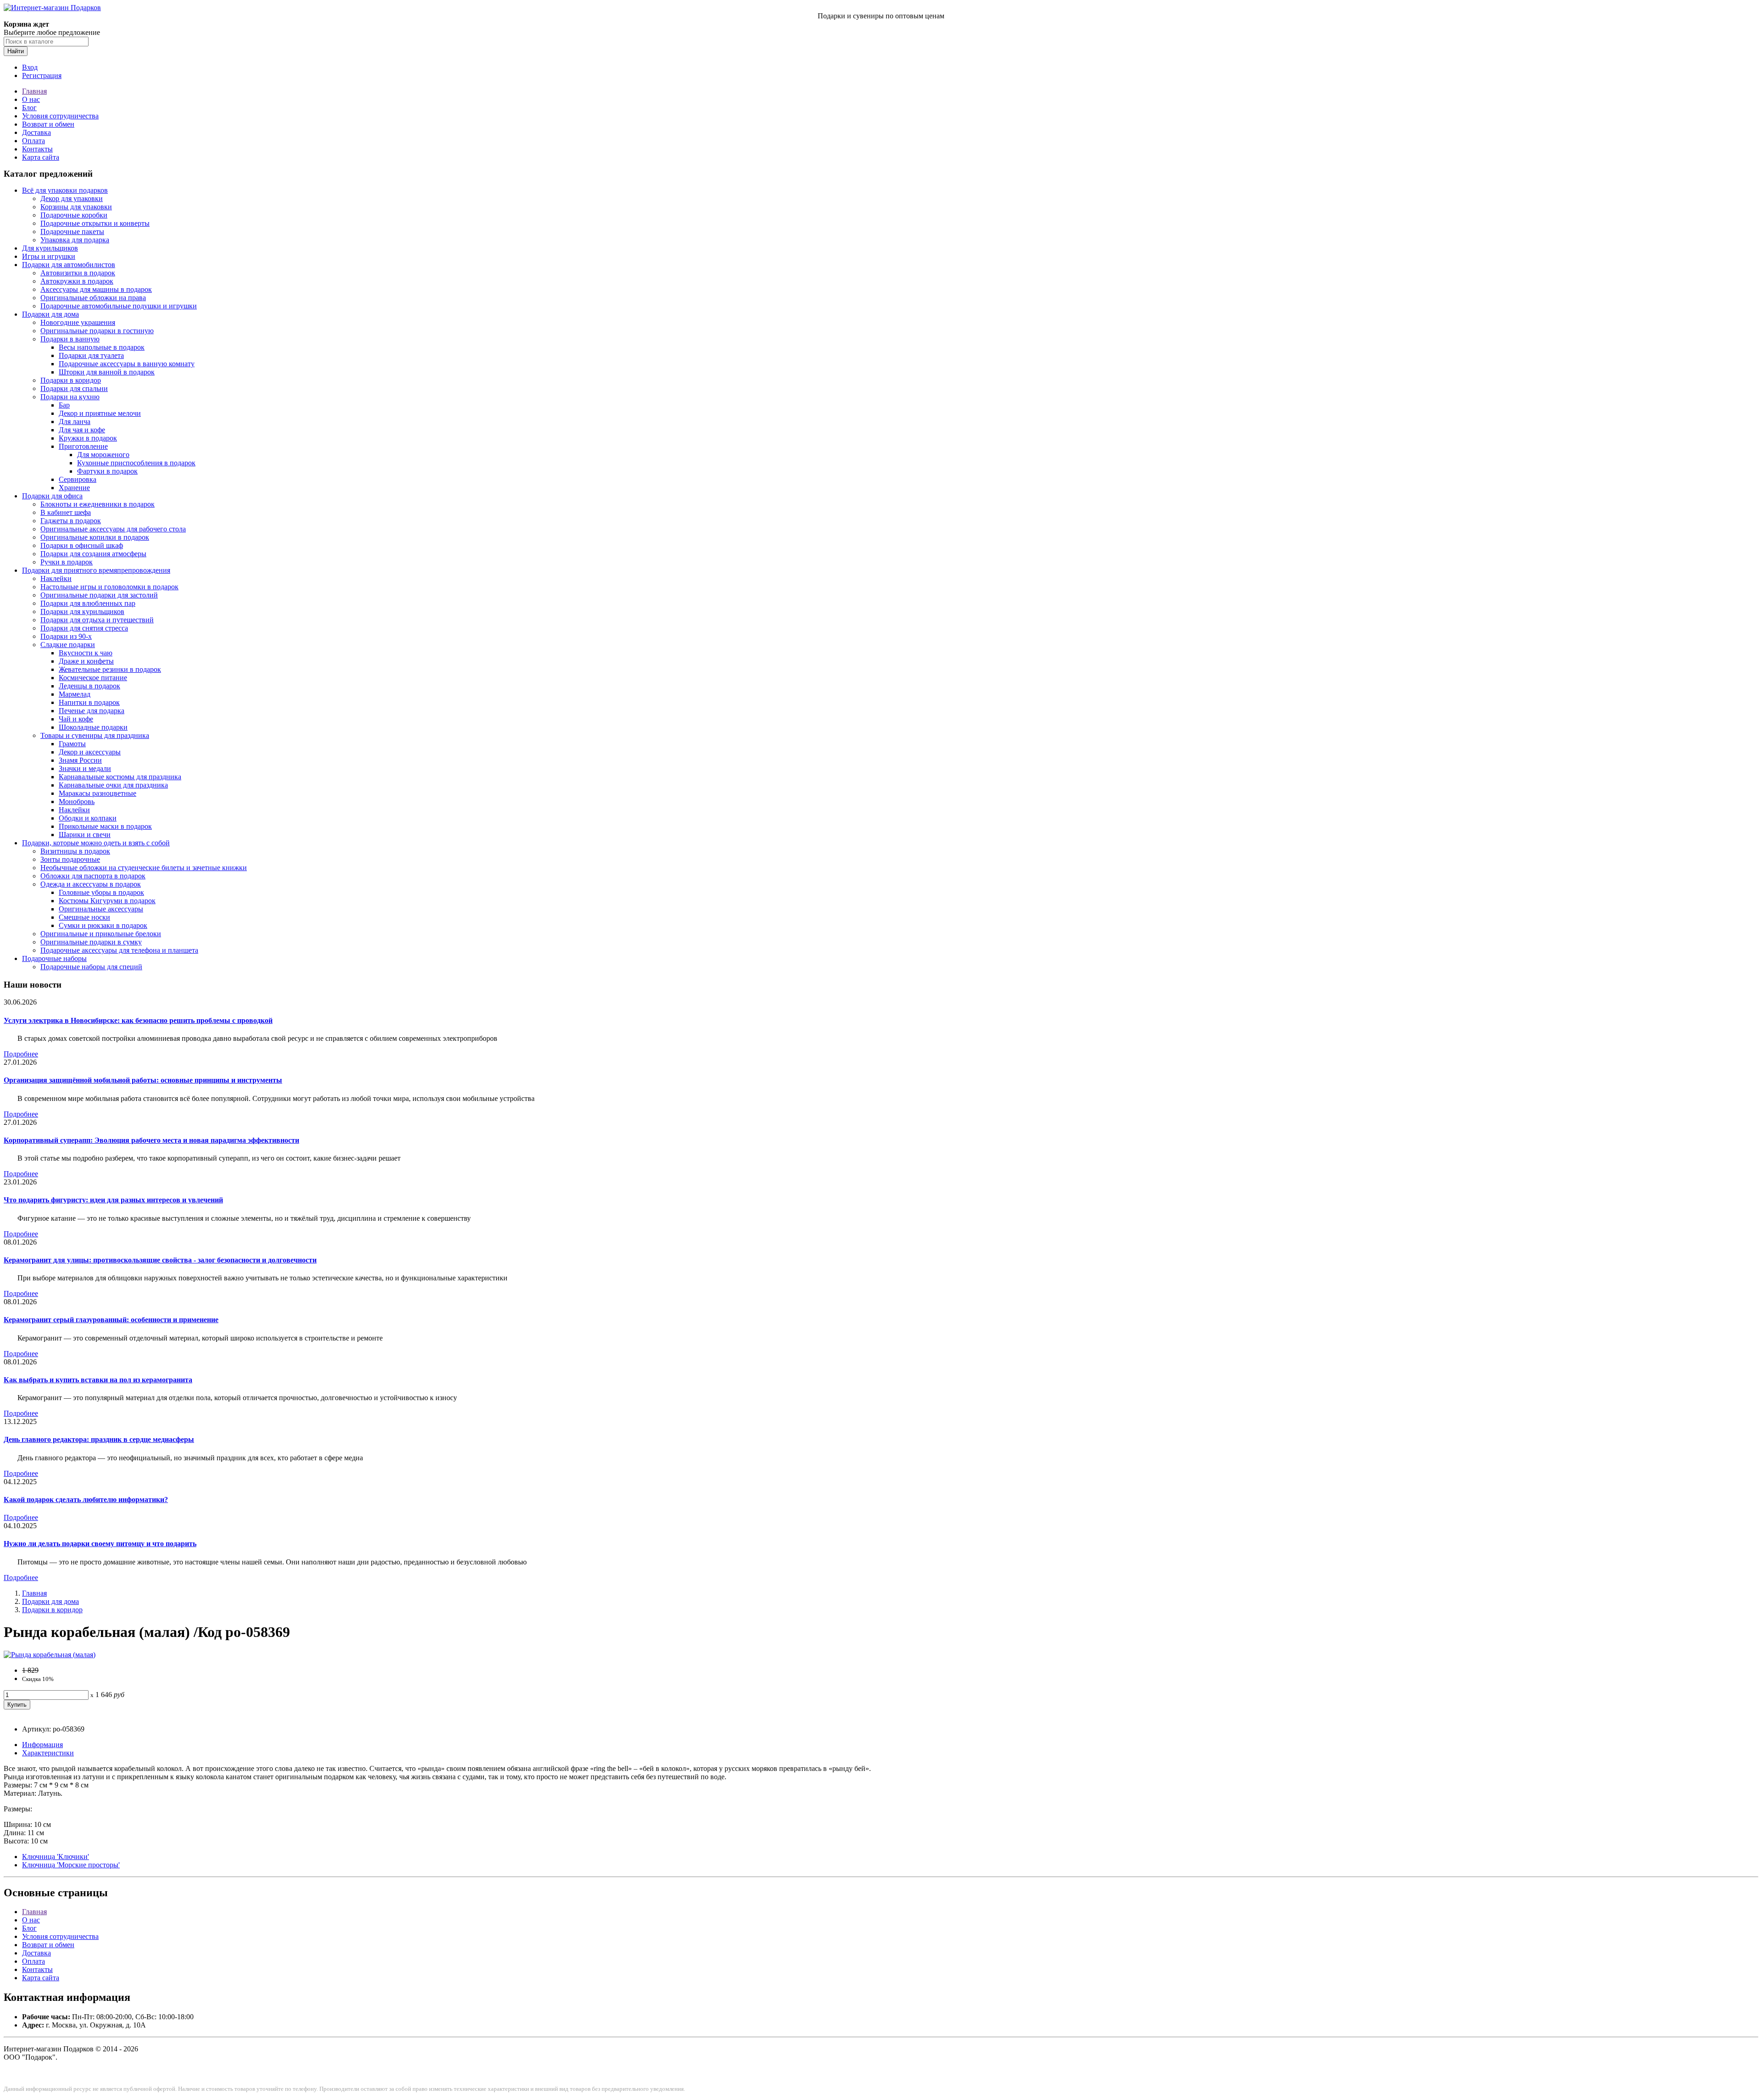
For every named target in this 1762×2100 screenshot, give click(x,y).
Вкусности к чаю (86, 653)
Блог (29, 108)
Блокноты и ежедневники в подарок (98, 504)
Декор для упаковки (72, 198)
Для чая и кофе (82, 430)
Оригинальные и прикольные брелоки (101, 934)
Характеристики (48, 1753)
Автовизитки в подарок (78, 273)
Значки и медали (85, 768)
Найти (16, 51)
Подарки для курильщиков (82, 612)
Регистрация (42, 75)
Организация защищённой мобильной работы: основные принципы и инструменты (143, 1080)
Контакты (37, 149)
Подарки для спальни (74, 388)
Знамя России (80, 760)
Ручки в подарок (67, 562)
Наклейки (56, 578)
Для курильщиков (50, 248)
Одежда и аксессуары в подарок (91, 884)
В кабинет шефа (66, 512)
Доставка (36, 132)
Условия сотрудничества (60, 116)
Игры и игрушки (49, 256)
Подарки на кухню (70, 397)
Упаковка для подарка (75, 240)
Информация (42, 1745)
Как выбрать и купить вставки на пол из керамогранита (98, 1380)
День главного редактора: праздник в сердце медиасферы (99, 1439)
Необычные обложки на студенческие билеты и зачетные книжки (144, 868)
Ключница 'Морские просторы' (71, 1865)
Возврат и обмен (48, 124)
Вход (30, 67)
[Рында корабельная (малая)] (50, 1655)
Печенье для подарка (92, 711)
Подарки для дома (50, 314)
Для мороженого (103, 455)
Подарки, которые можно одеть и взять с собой (96, 843)
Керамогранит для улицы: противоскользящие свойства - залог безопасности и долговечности (160, 1260)
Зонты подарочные (70, 859)
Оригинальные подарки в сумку (91, 942)
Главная (34, 91)
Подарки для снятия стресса (84, 628)
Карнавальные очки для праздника (113, 785)
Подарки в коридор (71, 380)
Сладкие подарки (68, 645)
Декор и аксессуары (90, 752)
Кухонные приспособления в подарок (136, 463)
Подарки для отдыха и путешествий (97, 620)
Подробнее (21, 1054)
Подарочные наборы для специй (91, 967)
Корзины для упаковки (76, 207)
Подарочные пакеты (72, 232)
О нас (31, 99)
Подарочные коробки (74, 215)
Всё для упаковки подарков (65, 190)
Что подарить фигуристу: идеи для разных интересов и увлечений (113, 1200)
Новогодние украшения (78, 322)
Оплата (33, 141)
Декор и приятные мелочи (100, 413)
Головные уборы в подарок (101, 892)
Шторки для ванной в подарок (107, 372)
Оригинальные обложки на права (93, 298)
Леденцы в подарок (89, 686)
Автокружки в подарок (77, 281)
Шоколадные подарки (93, 727)
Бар (64, 405)
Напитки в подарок (89, 702)
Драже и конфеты (86, 661)
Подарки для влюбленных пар (88, 603)
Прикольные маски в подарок (105, 826)
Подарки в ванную (70, 339)
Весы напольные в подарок (102, 347)
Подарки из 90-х (66, 636)
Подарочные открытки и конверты (95, 223)
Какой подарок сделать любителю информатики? (86, 1500)
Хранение (74, 488)
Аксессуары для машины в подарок (96, 289)
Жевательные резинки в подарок (110, 669)
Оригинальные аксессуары (101, 909)
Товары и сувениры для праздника (95, 735)
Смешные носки (84, 917)
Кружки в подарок (88, 438)
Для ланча (75, 422)
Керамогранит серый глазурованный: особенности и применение (111, 1320)
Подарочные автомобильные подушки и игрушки (119, 306)
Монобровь (77, 801)
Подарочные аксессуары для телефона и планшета (119, 950)
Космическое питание (93, 678)
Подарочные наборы (54, 958)
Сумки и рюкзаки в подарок (103, 925)
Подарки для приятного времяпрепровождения (96, 570)
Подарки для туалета (91, 355)
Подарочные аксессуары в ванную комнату (127, 364)
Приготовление (83, 446)
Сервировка (78, 479)
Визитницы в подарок (75, 851)
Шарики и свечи (85, 835)
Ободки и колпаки (88, 818)
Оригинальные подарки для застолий (99, 595)
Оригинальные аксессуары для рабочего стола (113, 529)
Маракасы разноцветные (98, 793)
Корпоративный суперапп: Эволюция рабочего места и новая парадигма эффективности (151, 1140)
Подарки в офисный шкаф (82, 545)
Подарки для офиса (52, 496)
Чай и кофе (76, 719)
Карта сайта (41, 157)
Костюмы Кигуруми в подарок (107, 901)
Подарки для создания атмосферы (93, 554)
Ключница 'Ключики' (56, 1857)
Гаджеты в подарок (71, 521)
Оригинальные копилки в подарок (95, 537)
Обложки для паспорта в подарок (93, 876)
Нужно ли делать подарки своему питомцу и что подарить (100, 1544)
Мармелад (75, 694)
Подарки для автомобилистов (69, 265)
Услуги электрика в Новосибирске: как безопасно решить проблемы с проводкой (138, 1020)
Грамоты (72, 744)
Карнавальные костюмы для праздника (120, 777)
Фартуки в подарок (107, 471)
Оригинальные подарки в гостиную (97, 331)
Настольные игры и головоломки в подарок (109, 587)
